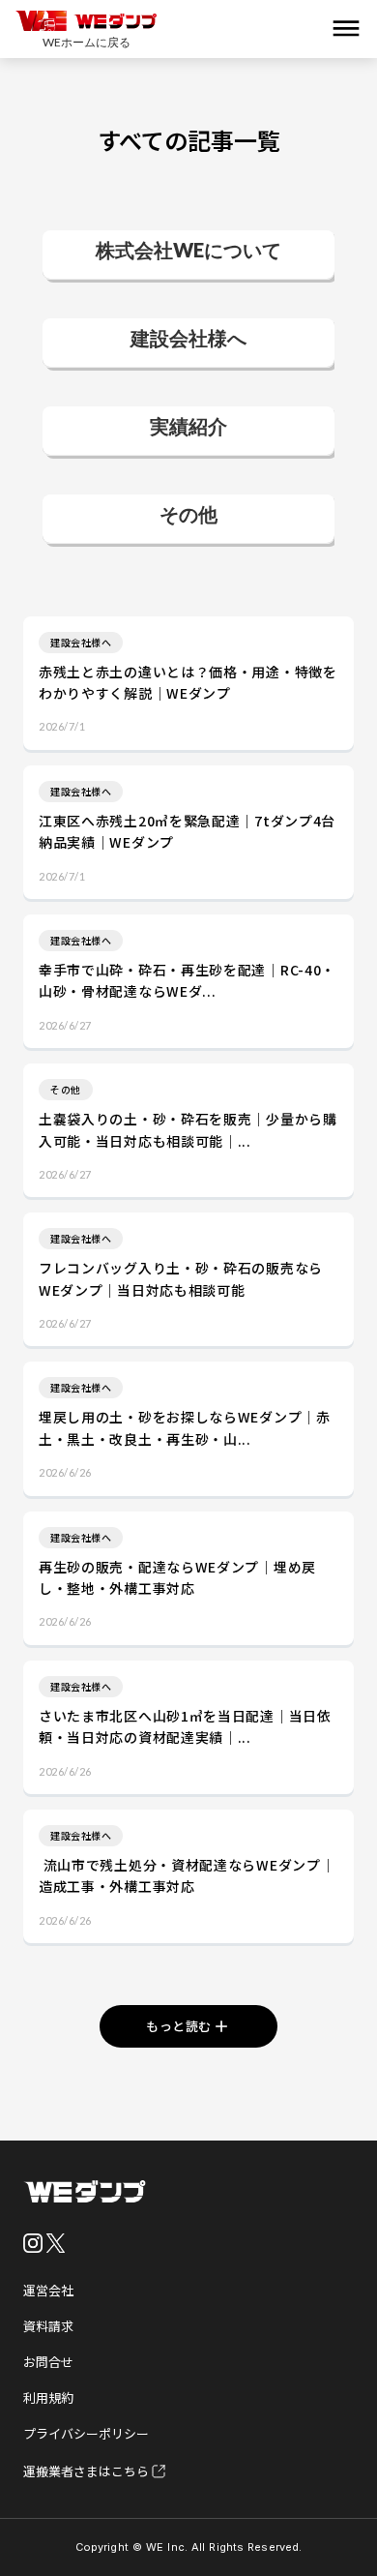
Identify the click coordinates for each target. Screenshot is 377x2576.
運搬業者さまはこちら (86, 2471)
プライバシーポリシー (86, 2433)
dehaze (346, 29)
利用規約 (48, 2397)
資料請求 (48, 2326)
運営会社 (48, 2290)
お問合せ (48, 2362)
